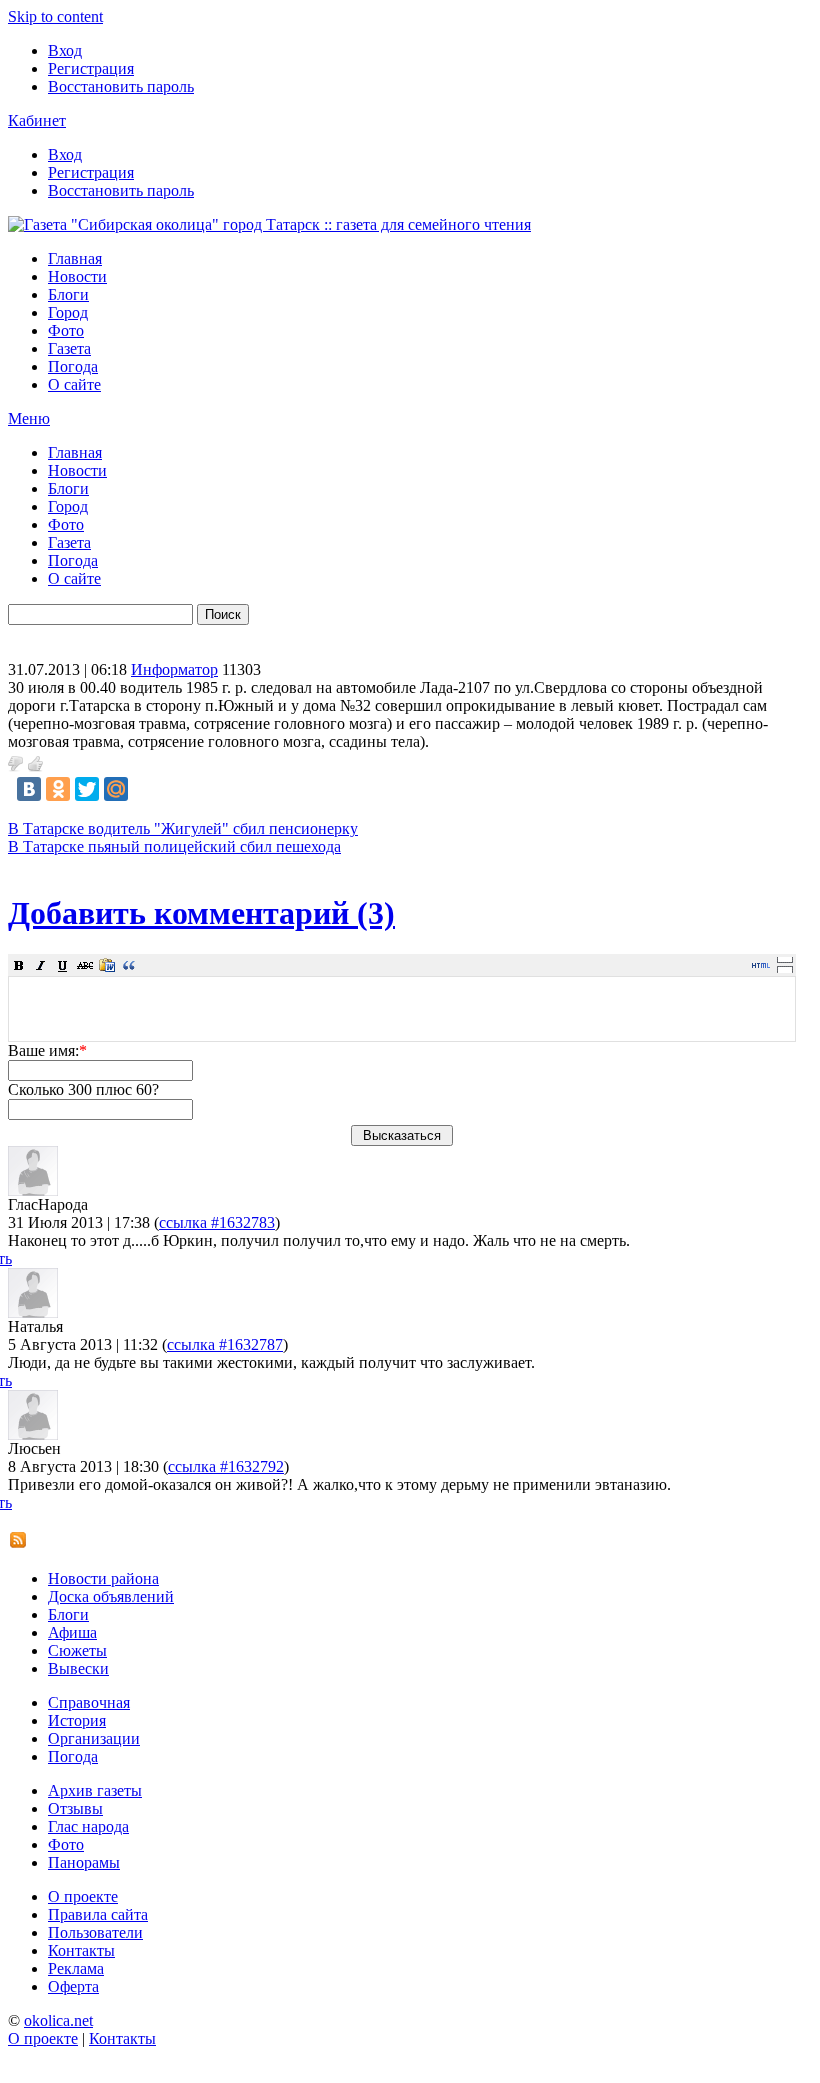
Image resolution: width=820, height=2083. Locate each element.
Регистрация (91, 68)
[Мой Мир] (116, 789)
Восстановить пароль (121, 86)
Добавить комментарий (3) (201, 913)
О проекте (83, 1896)
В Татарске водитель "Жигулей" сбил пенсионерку (183, 828)
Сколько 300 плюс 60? (83, 1089)
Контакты (81, 1950)
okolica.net (58, 2020)
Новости (77, 276)
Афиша (72, 1632)
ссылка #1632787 (225, 1344)
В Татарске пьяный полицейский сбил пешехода (174, 846)
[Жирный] (19, 965)
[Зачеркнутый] (85, 965)
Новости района (103, 1578)
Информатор (174, 669)
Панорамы (84, 1862)
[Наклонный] (41, 965)
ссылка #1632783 (217, 1222)
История (77, 1720)
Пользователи (95, 1932)
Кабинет (37, 120)
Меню (29, 418)
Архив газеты (95, 1790)
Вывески (78, 1668)
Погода (73, 366)
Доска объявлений (111, 1596)
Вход (65, 50)
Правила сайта (98, 1914)
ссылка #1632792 (226, 1466)
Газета (69, 348)
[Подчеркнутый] (63, 965)
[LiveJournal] (145, 789)
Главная (75, 258)
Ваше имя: (47, 1050)
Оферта (73, 1986)
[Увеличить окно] (785, 959)
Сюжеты (77, 1650)
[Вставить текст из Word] (107, 965)
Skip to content (55, 16)
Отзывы (75, 1808)
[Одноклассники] (58, 789)
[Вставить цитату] (129, 965)
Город (68, 312)
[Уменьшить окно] (785, 969)
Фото (66, 330)
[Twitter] (87, 789)
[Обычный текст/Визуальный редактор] (761, 965)
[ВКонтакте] (29, 789)
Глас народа (88, 1826)
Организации (94, 1738)
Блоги (68, 294)
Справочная (89, 1702)
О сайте (74, 384)
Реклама (76, 1968)
